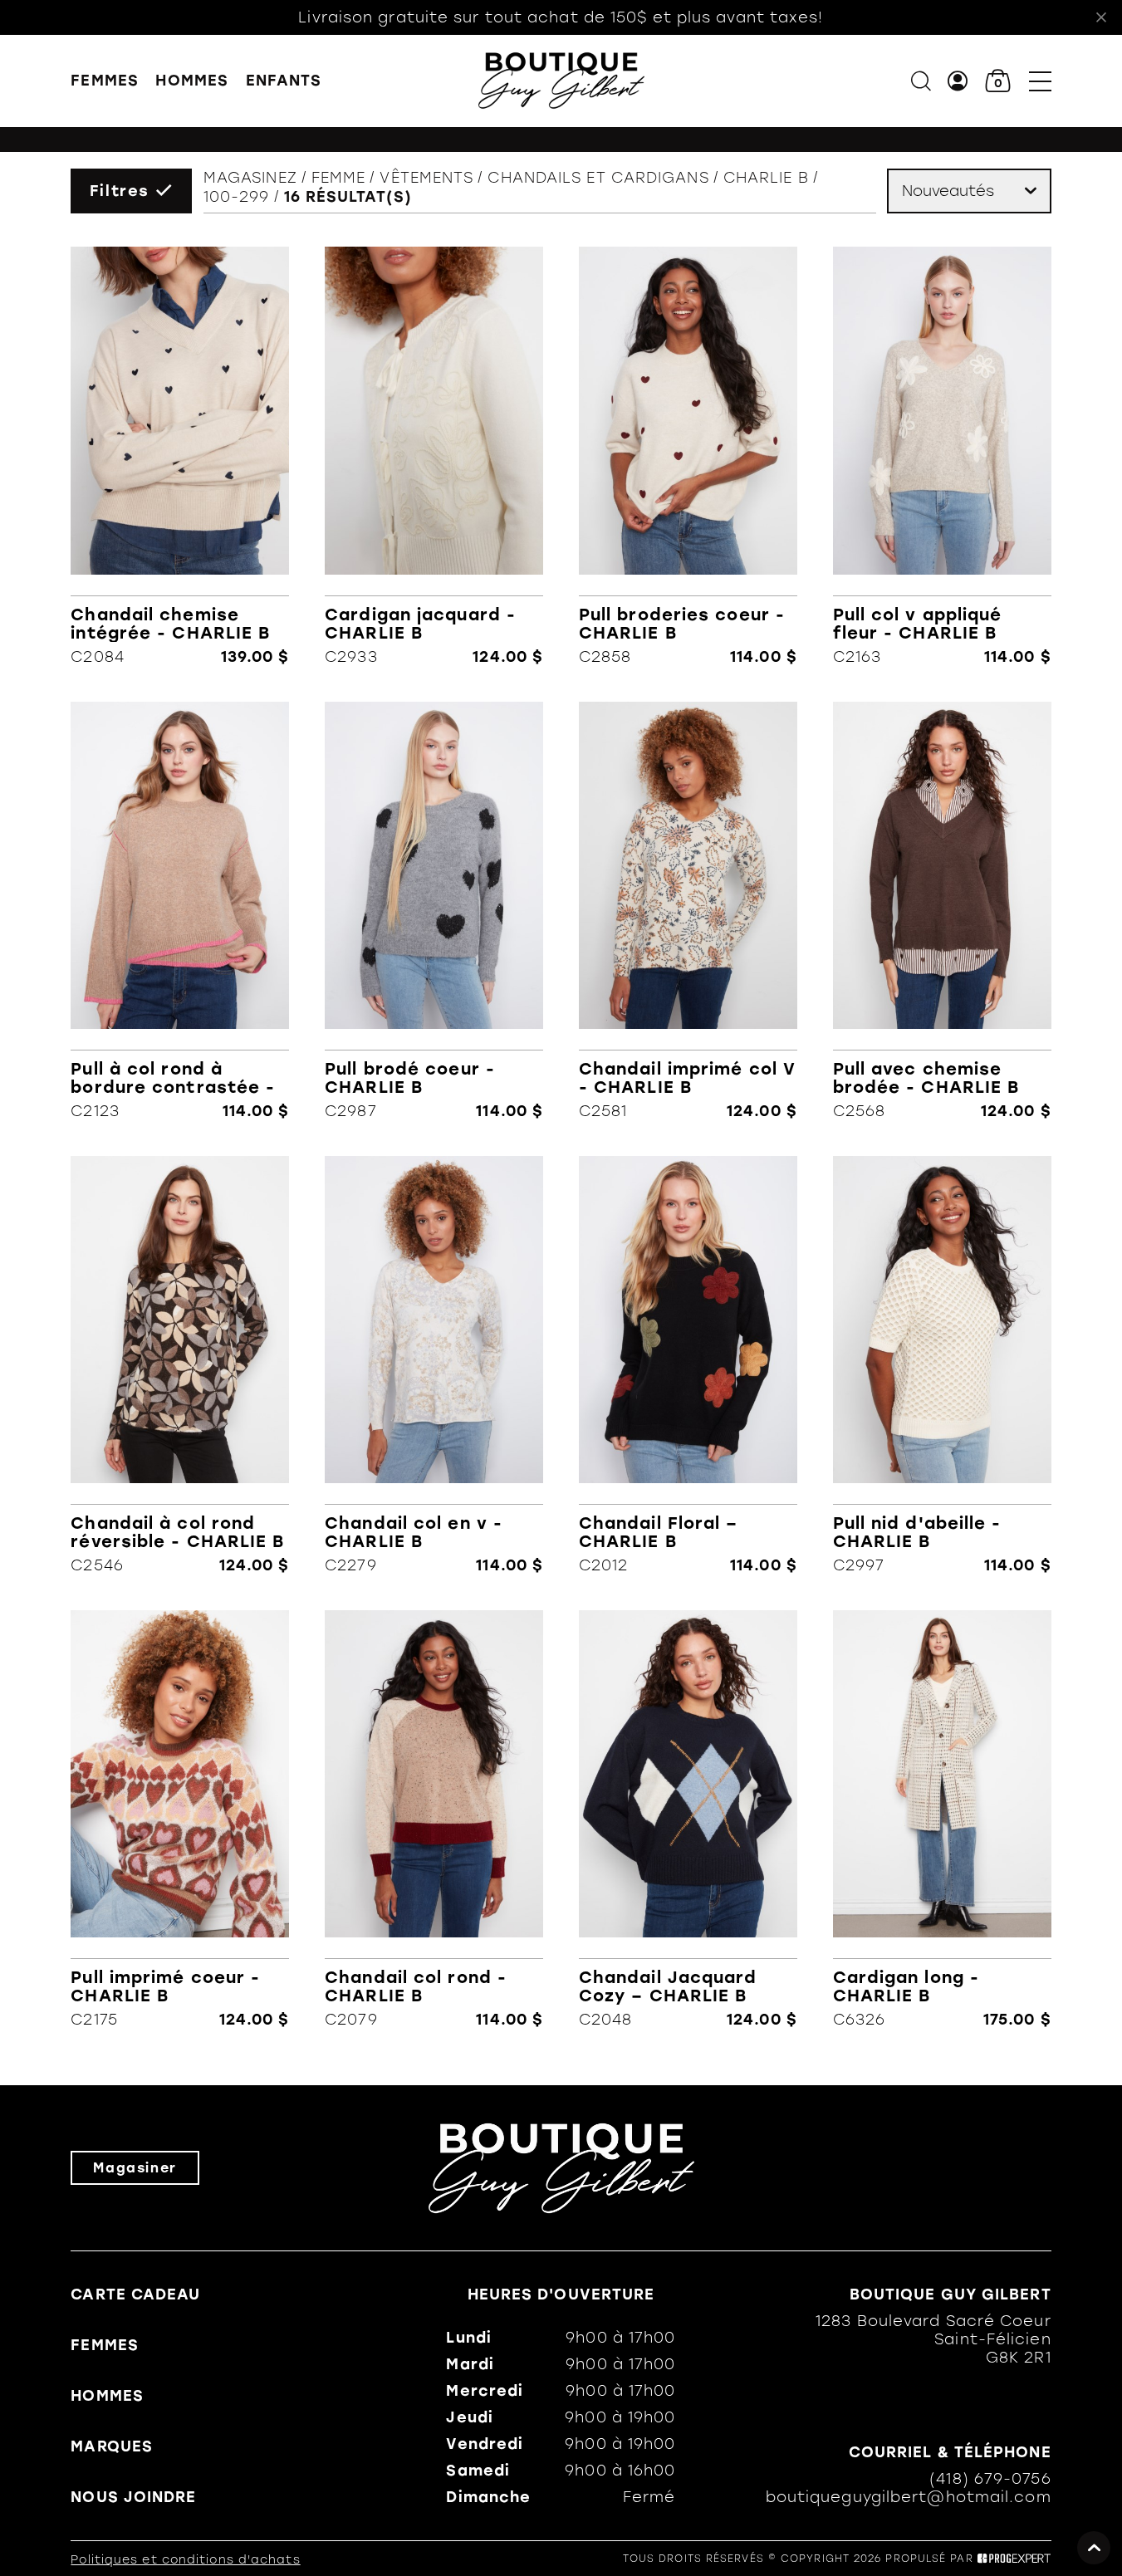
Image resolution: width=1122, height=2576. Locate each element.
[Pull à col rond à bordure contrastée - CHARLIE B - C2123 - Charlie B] (180, 911)
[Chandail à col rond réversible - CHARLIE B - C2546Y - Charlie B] (180, 1365)
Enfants (284, 81)
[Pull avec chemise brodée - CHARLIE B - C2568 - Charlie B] (942, 911)
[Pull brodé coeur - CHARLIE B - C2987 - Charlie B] (434, 911)
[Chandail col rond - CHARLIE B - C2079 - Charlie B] (434, 1819)
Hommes (192, 81)
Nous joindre (133, 2497)
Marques (112, 2446)
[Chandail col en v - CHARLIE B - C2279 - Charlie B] (434, 1365)
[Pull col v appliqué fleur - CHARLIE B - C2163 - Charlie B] (942, 456)
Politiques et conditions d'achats (185, 2560)
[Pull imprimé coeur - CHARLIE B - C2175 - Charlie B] (180, 1819)
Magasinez (250, 178)
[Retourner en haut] (1094, 2548)
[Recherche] (921, 81)
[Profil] (958, 81)
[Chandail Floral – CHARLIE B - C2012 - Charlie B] (688, 1365)
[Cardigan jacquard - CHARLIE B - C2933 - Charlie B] (434, 456)
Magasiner (135, 2168)
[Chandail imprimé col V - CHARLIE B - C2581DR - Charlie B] (688, 911)
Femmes (105, 81)
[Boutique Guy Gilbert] (561, 81)
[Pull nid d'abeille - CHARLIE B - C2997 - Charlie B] (942, 1365)
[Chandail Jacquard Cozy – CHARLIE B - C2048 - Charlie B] (688, 1819)
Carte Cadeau (135, 2294)
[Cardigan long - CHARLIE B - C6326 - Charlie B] (942, 1819)
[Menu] (1040, 81)
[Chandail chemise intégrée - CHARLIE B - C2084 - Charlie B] (180, 456)
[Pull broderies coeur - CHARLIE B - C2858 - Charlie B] (688, 456)
